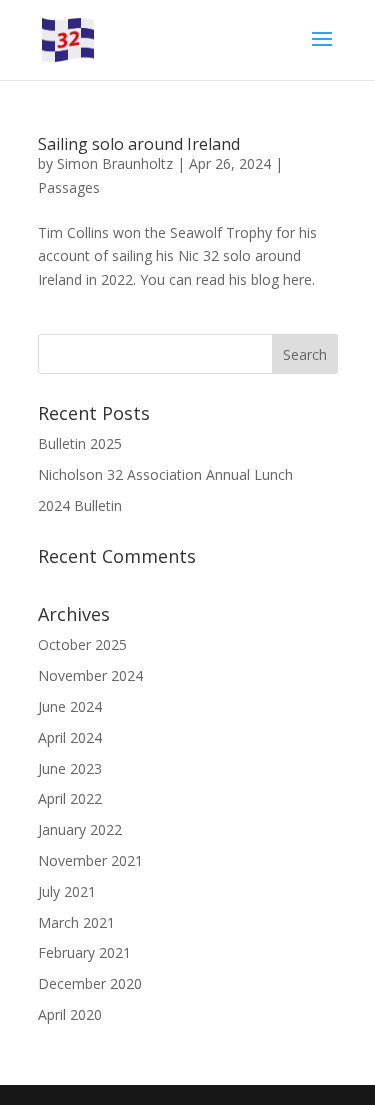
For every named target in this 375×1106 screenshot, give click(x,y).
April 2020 (70, 1014)
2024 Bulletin (80, 505)
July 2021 (67, 891)
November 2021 (90, 860)
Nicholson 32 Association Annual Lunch (165, 474)
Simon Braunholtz (115, 163)
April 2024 (70, 737)
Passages (69, 187)
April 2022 (70, 798)
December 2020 (90, 983)
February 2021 (84, 952)
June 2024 (70, 706)
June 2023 (70, 768)
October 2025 (82, 644)
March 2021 (76, 922)
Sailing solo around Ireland (139, 144)
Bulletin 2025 (80, 443)
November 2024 (90, 675)
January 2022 (80, 829)
